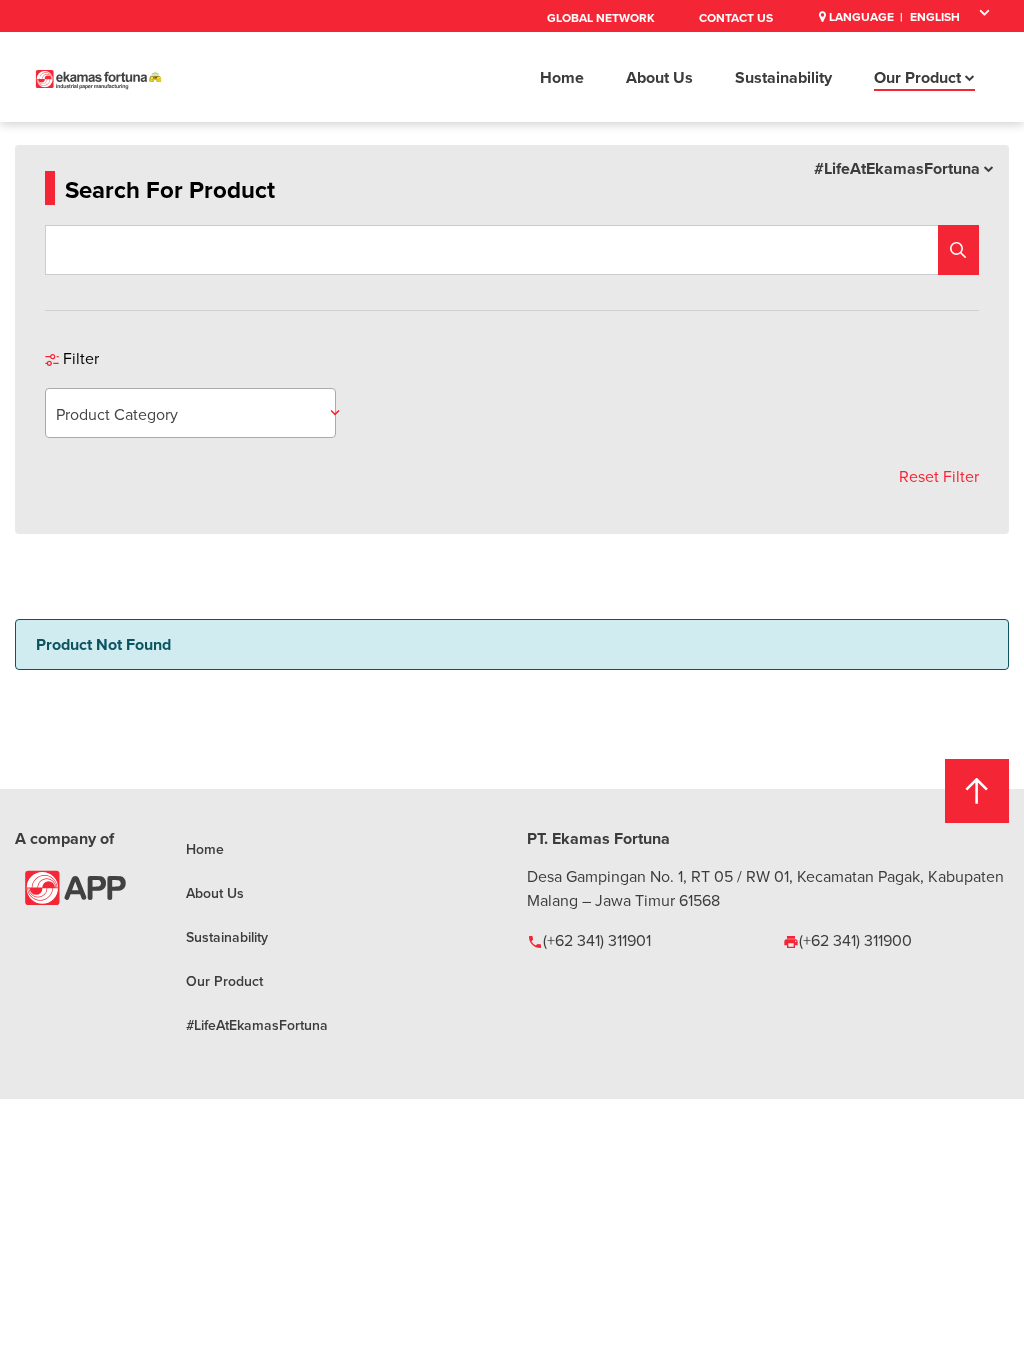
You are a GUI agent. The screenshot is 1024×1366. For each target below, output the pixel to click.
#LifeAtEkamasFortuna (899, 168)
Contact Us (736, 17)
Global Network (601, 17)
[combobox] (190, 413)
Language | (864, 16)
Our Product (919, 77)
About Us (659, 77)
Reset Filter (939, 476)
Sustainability (783, 77)
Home (562, 77)
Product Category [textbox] (117, 414)
